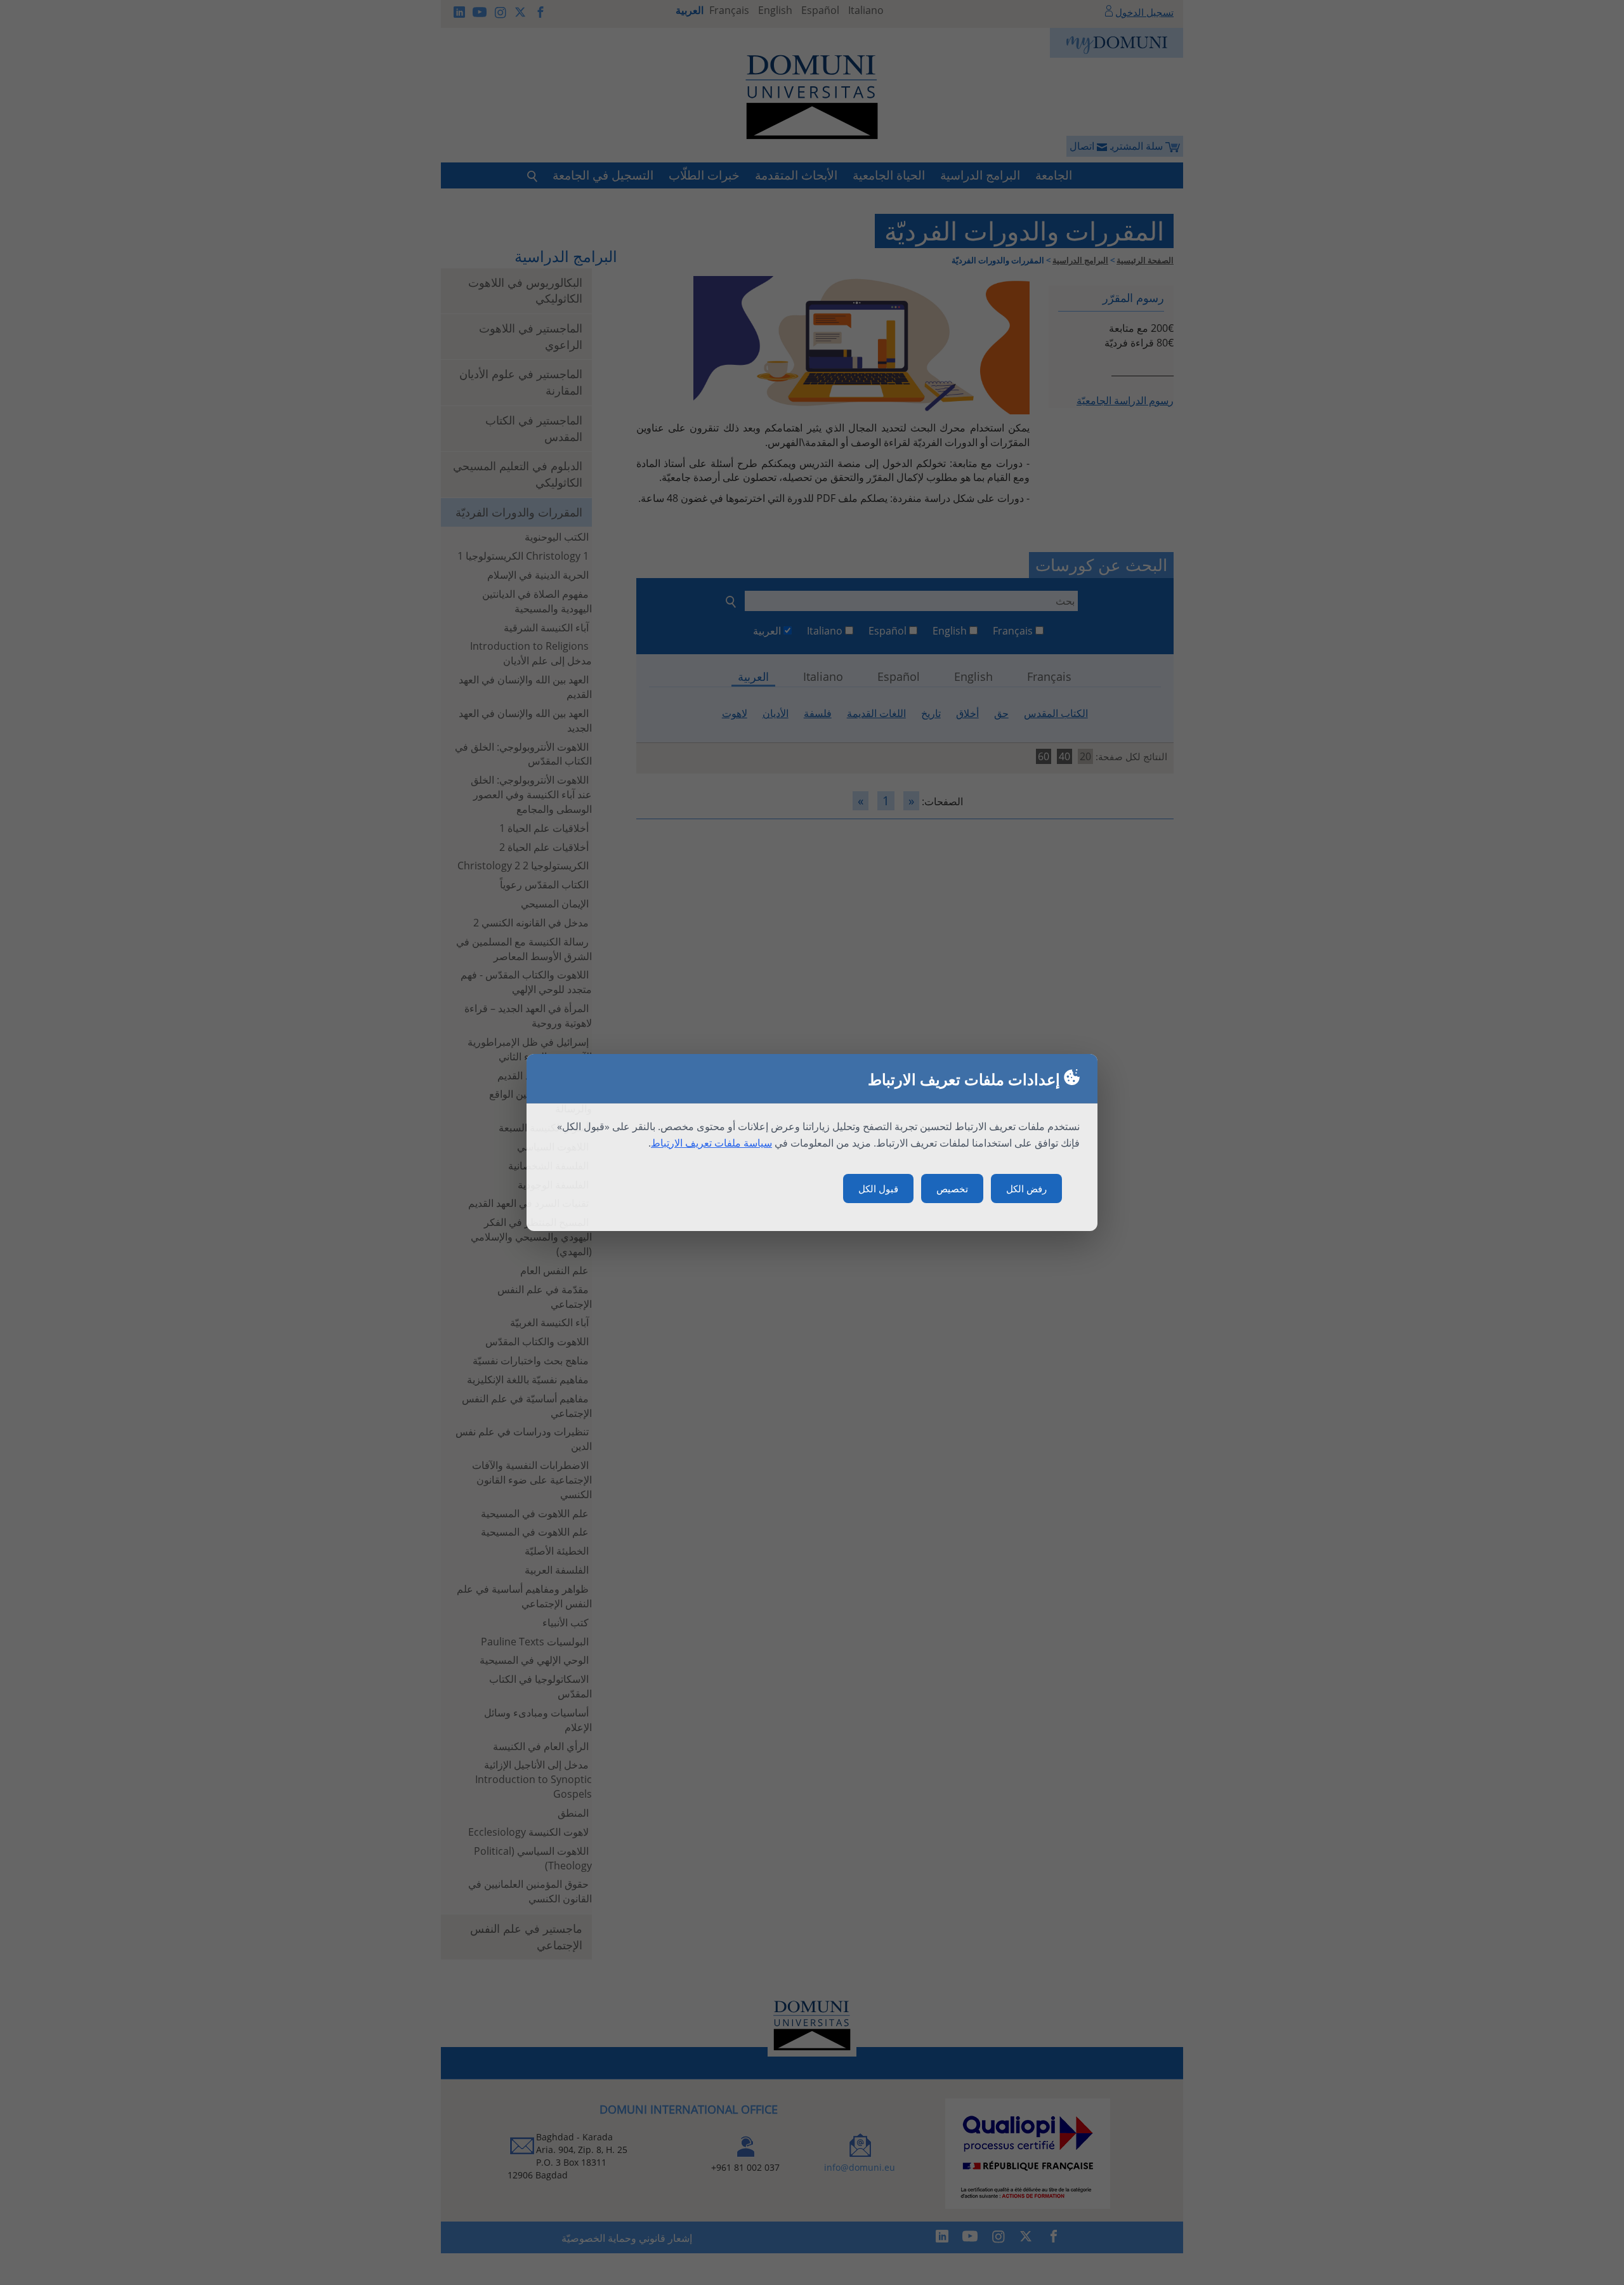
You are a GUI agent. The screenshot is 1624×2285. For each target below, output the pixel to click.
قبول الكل (878, 1189)
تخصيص (952, 1189)
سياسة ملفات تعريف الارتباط (711, 1143)
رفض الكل (1026, 1189)
